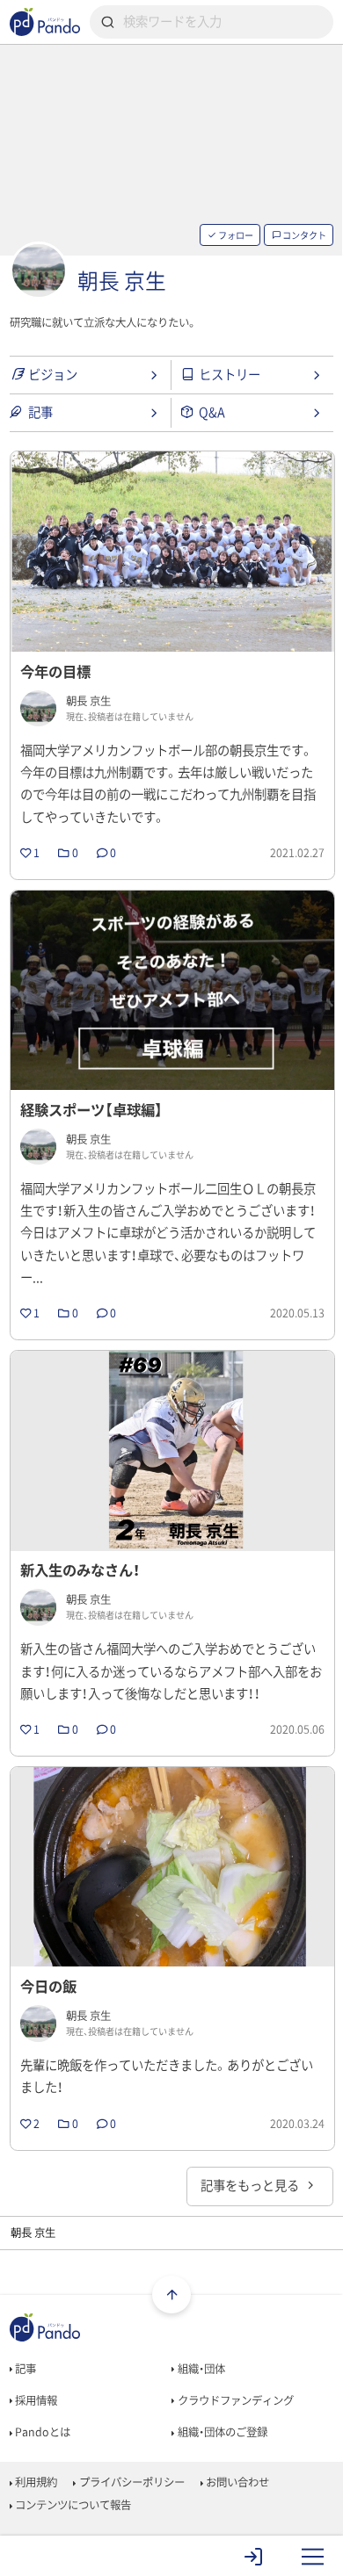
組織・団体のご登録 (221, 2432)
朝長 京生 (122, 280)
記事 (24, 2369)
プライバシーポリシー (131, 2482)
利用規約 (35, 2482)
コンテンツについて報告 (72, 2505)
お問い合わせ (236, 2482)
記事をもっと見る (251, 2185)
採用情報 (35, 2400)
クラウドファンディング (234, 2400)
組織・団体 (200, 2369)
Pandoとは (41, 2432)
